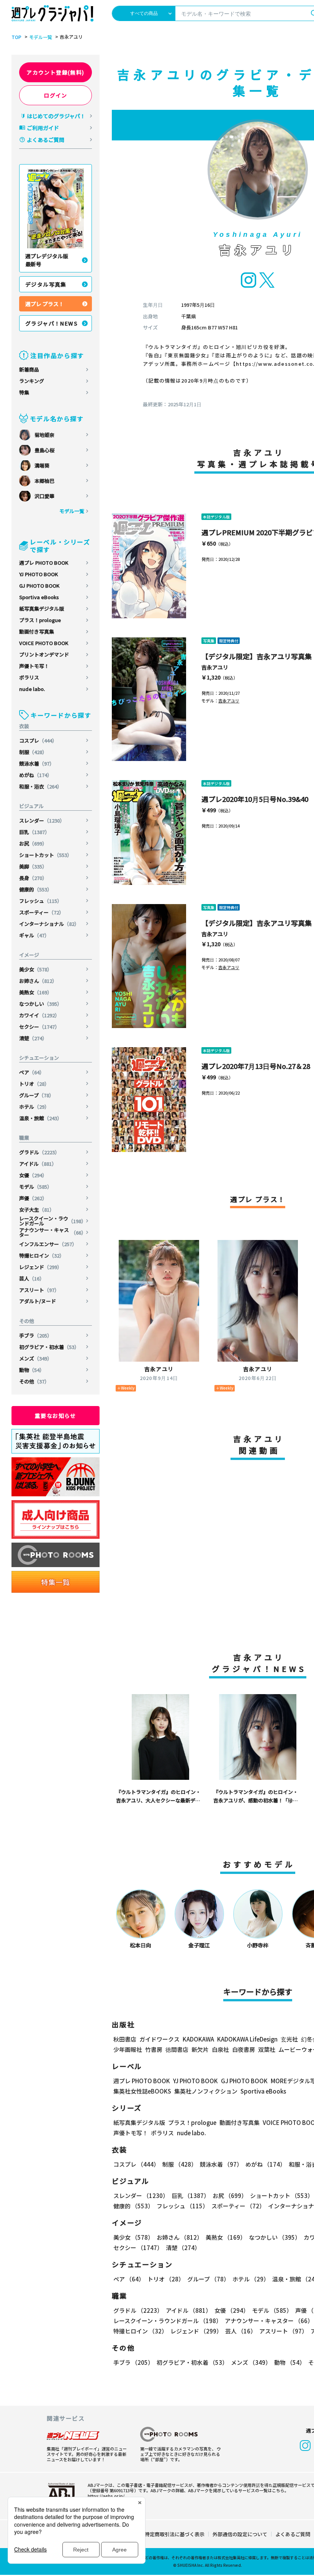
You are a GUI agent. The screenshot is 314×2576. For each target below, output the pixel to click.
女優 (33, 1175)
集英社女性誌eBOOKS (142, 2091)
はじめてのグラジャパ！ (56, 116)
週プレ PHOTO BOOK (44, 563)
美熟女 (36, 992)
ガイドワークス (159, 2039)
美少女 (36, 969)
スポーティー (42, 912)
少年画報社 (128, 2049)
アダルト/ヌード (38, 1301)
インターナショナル (49, 924)
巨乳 (34, 832)
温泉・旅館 (41, 1118)
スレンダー (42, 820)
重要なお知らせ (56, 1416)
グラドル (39, 1152)
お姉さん (38, 981)
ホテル (34, 1107)
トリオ (34, 1084)
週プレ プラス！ (45, 304)
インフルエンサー (48, 1244)
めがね (36, 775)
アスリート (39, 1290)
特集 (24, 392)
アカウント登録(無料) (55, 72)
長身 (33, 878)
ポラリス (29, 677)
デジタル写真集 (46, 284)
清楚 (33, 1038)
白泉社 (220, 2049)
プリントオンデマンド (44, 654)
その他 (34, 1381)
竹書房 (154, 2049)
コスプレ (38, 741)
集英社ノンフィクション (206, 2091)
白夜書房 (244, 2049)
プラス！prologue (40, 620)
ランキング (32, 381)
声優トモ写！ (34, 666)
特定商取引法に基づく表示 (175, 2534)
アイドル (38, 1164)
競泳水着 (37, 763)
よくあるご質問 (46, 140)
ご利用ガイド (43, 128)
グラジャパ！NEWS (52, 323)
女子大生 (37, 1210)
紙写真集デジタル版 (42, 609)
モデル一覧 (41, 37)
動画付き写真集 (37, 631)
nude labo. (32, 689)
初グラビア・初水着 (49, 1347)
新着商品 (29, 369)
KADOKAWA (198, 2039)
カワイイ (39, 1015)
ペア (32, 1072)
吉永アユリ (215, 667)
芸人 (32, 1278)
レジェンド (41, 1267)
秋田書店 (125, 2039)
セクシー (39, 1027)
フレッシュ (41, 901)
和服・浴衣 (41, 786)
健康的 (36, 889)
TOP (16, 37)
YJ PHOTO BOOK (38, 574)
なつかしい (41, 1004)
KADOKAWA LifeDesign (247, 2039)
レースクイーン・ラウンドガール (53, 1221)
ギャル (34, 935)
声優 (33, 1198)
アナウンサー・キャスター (53, 1232)
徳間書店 (177, 2049)
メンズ (36, 1358)
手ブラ (36, 1335)
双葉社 (267, 2049)
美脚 (33, 866)
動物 (32, 1370)
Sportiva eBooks (39, 597)
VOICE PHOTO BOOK (44, 643)
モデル (36, 1187)
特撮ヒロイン (42, 1255)
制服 (33, 752)
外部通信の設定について (240, 2534)
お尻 (33, 843)
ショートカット (46, 855)
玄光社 (289, 2039)
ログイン (56, 95)
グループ (37, 1095)
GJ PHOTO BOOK (39, 586)
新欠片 (200, 2049)
